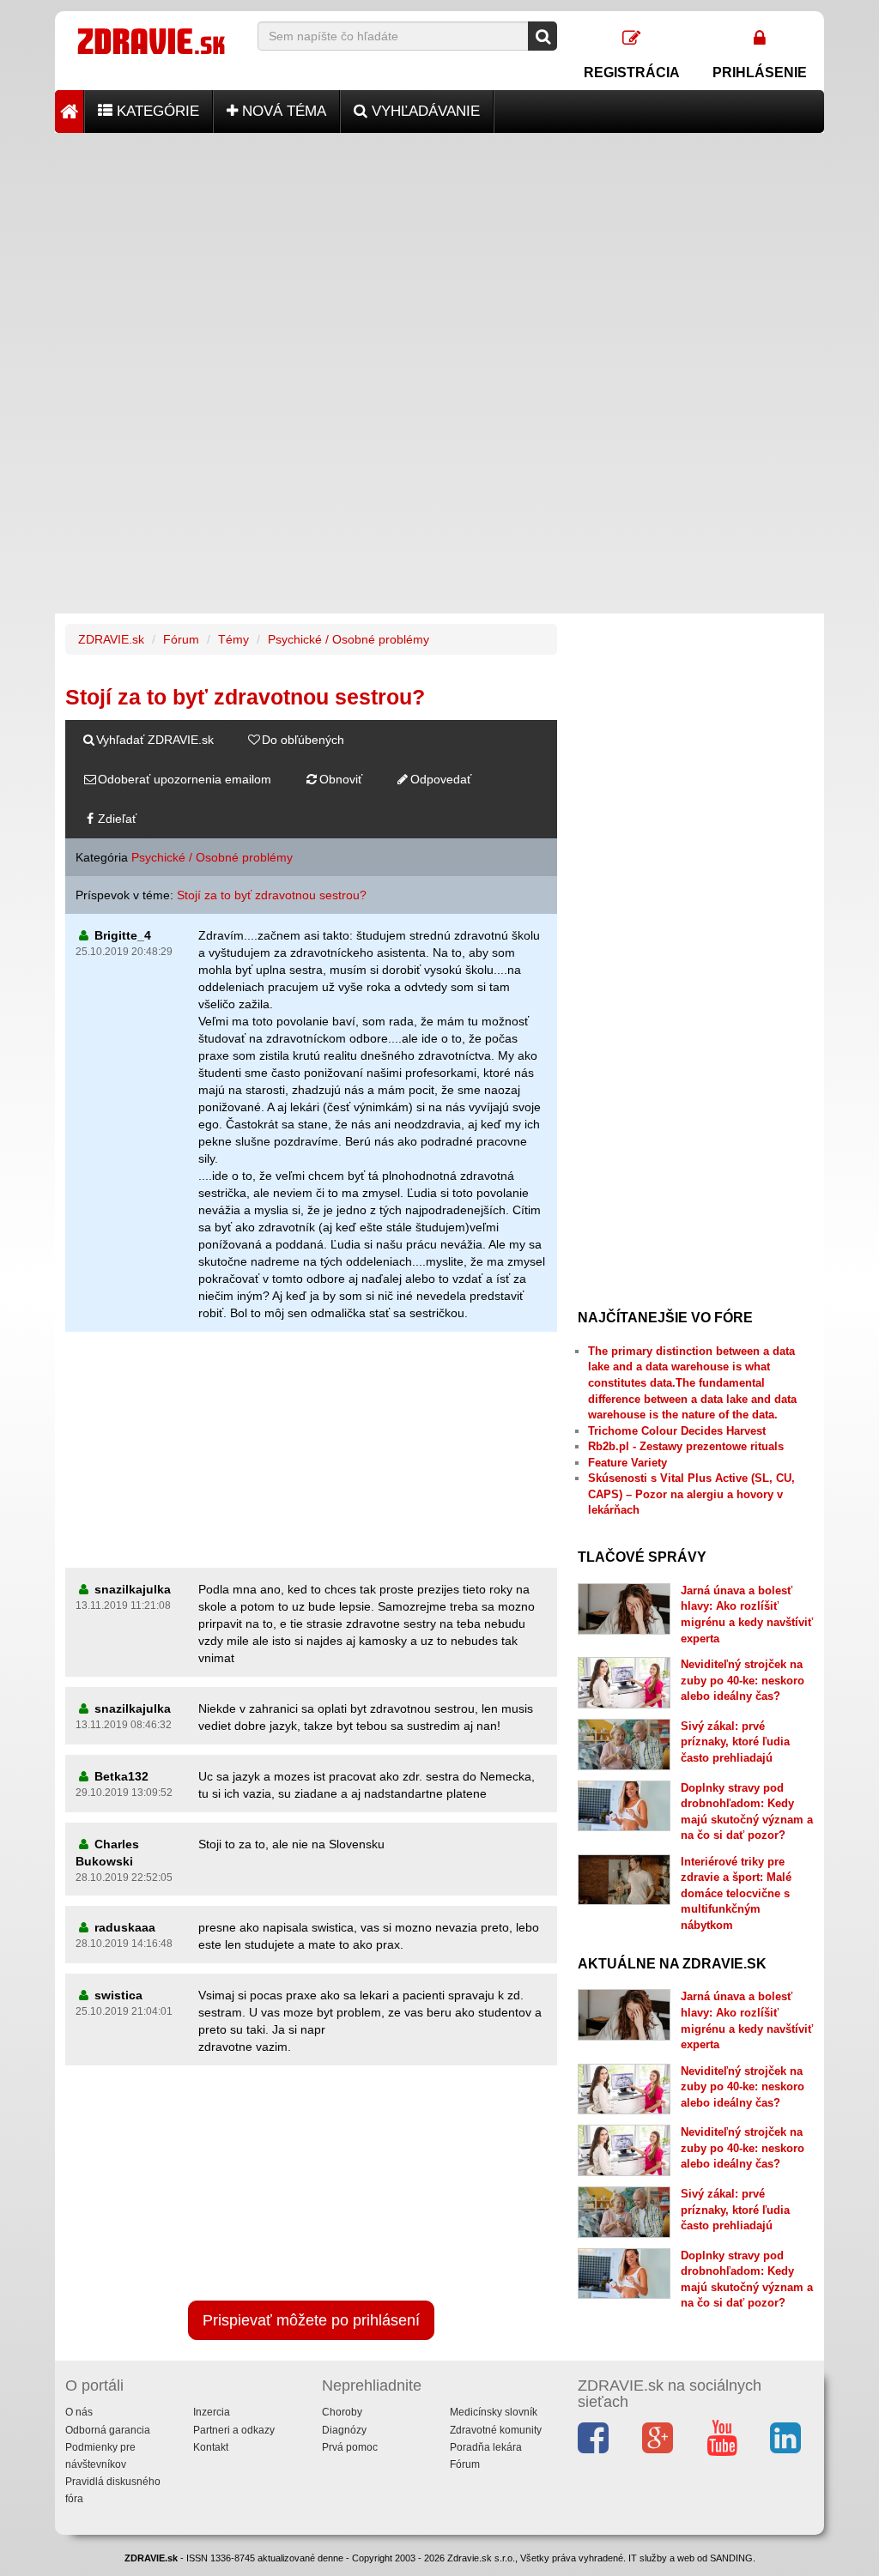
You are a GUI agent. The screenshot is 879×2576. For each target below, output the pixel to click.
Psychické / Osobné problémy (349, 639)
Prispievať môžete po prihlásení (311, 2320)
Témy (233, 639)
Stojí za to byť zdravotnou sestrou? (272, 895)
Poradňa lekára (486, 2447)
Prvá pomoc (350, 2447)
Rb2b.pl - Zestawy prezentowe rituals (686, 1446)
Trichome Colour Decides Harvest (677, 1431)
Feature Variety (627, 1463)
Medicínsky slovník (494, 2412)
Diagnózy (344, 2430)
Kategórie (156, 111)
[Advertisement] (439, 253)
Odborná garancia (108, 2430)
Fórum (181, 639)
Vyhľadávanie (424, 111)
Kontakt (211, 2447)
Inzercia (212, 2412)
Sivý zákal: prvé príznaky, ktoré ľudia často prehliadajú (735, 1742)
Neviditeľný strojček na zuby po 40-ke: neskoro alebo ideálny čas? (743, 1680)
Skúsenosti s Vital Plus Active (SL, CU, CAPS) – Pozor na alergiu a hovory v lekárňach (691, 1494)
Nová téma (282, 111)
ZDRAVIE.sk (111, 639)
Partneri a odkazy (234, 2430)
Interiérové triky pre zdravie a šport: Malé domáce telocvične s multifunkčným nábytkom (736, 1893)
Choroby (342, 2412)
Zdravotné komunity (496, 2430)
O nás (79, 2412)
